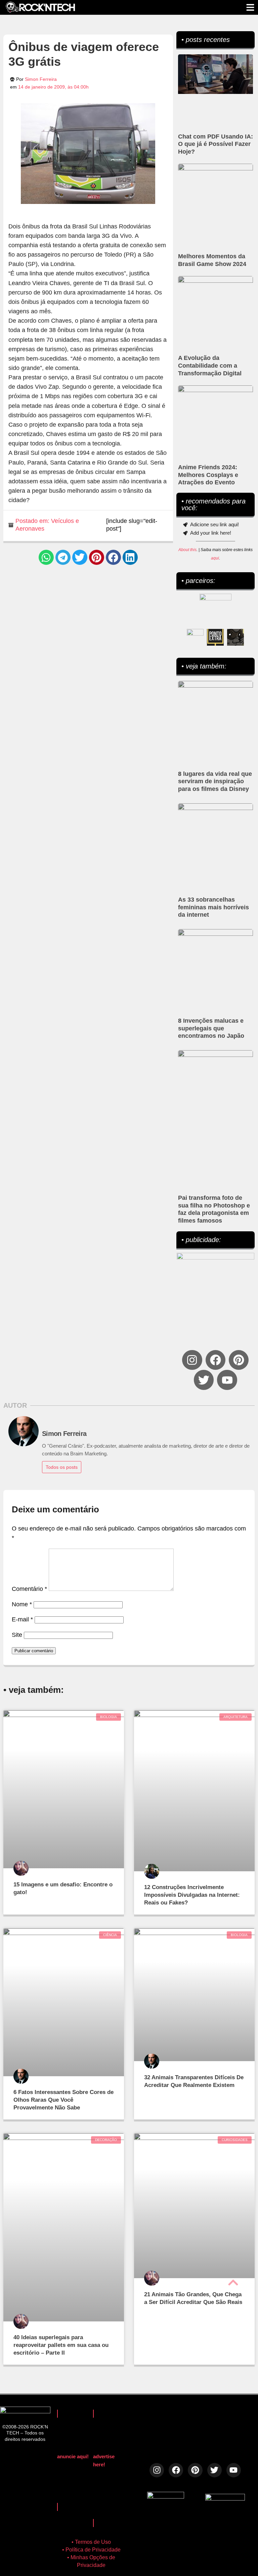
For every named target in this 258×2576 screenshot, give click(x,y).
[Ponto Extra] (215, 637)
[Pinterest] (239, 1360)
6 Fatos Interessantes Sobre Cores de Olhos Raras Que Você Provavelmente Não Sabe (63, 2100)
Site (17, 1635)
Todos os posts (62, 1467)
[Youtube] (227, 1380)
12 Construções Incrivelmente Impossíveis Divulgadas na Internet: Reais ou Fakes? (192, 1895)
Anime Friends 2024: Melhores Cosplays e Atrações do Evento (208, 475)
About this (187, 550)
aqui (215, 558)
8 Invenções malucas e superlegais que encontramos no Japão (211, 1028)
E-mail (22, 1619)
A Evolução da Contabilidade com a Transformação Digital (210, 366)
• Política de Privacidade (91, 2550)
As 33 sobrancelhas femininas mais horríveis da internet (213, 907)
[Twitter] (204, 1380)
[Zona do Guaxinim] (235, 637)
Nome (22, 1604)
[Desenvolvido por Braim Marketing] (225, 2499)
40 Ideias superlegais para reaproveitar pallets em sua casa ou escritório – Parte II (61, 2345)
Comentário (29, 1589)
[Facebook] (216, 1360)
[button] (46, 557)
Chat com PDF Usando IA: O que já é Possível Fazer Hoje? (216, 144)
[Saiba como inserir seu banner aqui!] (195, 637)
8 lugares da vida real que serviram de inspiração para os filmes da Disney (215, 782)
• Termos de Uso (91, 2542)
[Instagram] (192, 1360)
